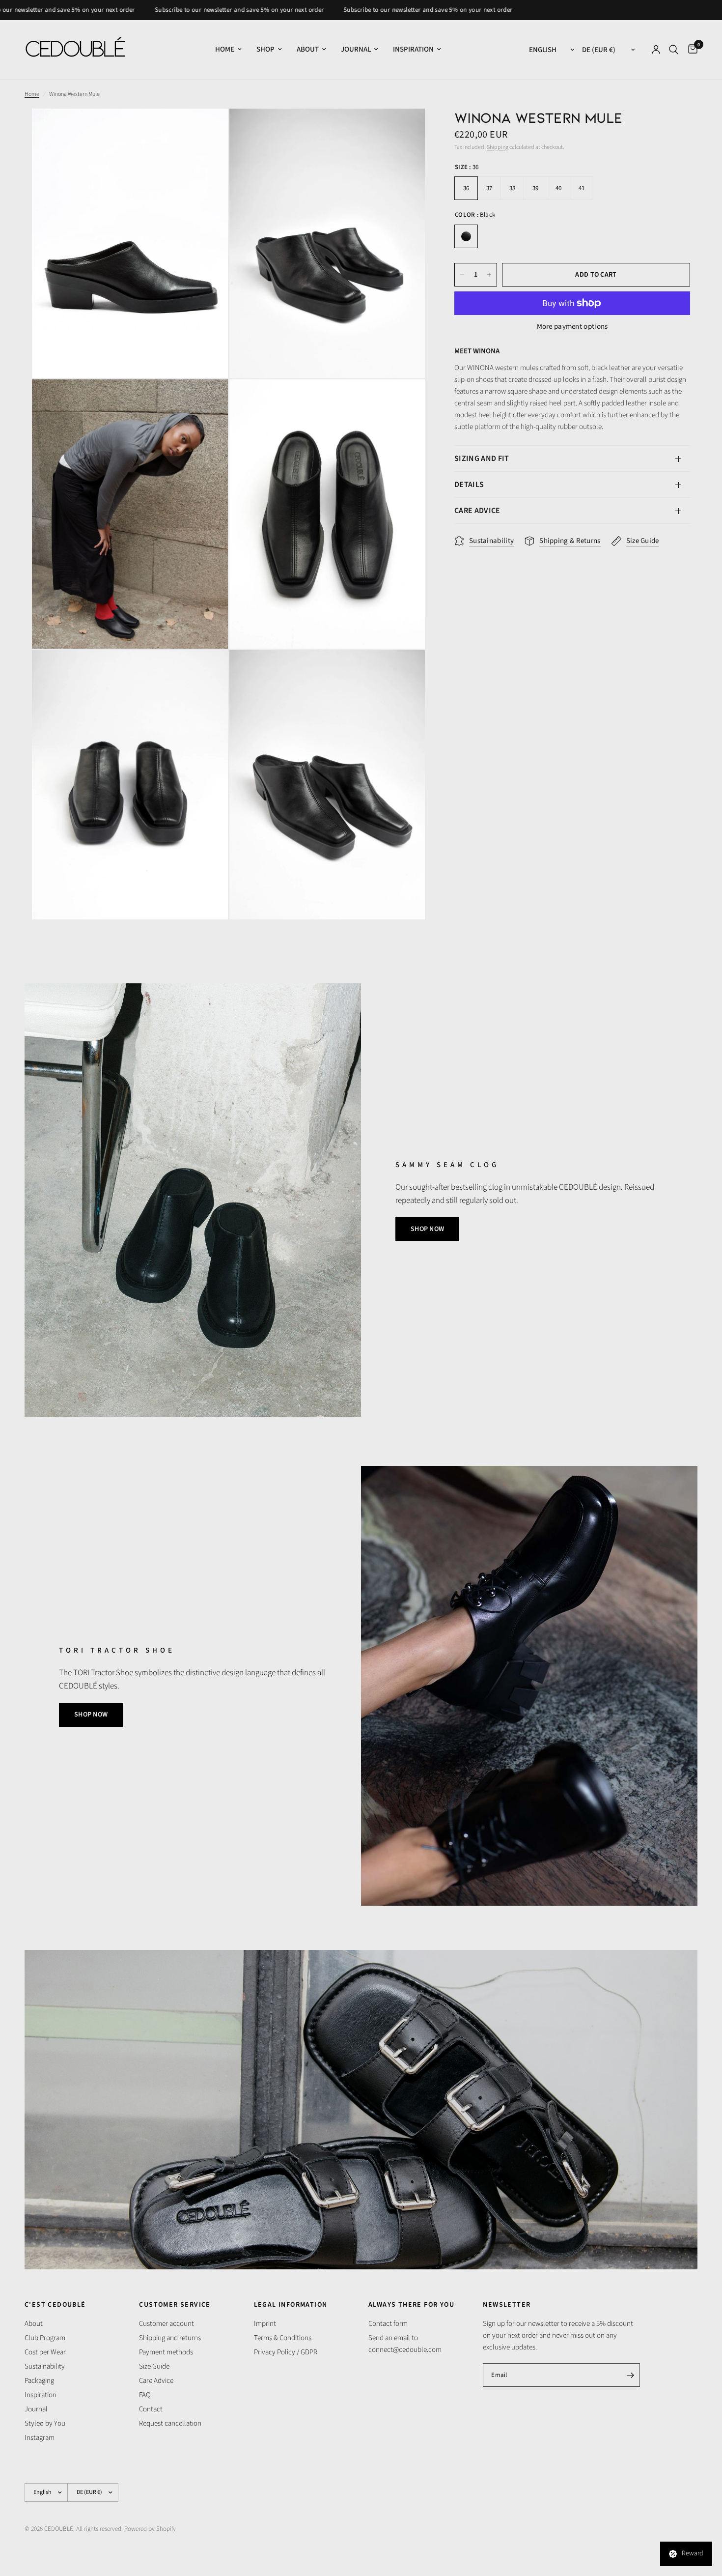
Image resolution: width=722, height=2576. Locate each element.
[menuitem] (228, 50)
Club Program (45, 2338)
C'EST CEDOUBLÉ (55, 2305)
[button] (427, 1229)
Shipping (498, 147)
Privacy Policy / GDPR (286, 2352)
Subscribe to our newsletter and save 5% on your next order (162, 10)
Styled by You (45, 2423)
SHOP (265, 49)
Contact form (388, 2324)
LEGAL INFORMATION (291, 2305)
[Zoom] (207, 129)
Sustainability (45, 2366)
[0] (690, 50)
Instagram (40, 2438)
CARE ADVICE (477, 511)
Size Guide (154, 2366)
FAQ (145, 2395)
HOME (225, 49)
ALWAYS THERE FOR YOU (411, 2305)
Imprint (265, 2324)
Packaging (39, 2381)
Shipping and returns (170, 2338)
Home (32, 94)
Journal (36, 2409)
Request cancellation (170, 2423)
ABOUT (308, 49)
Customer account (167, 2324)
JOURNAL (356, 49)
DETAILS (469, 485)
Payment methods (166, 2352)
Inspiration (41, 2395)
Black (466, 236)
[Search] (674, 50)
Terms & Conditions (283, 2338)
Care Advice (156, 2381)
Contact (151, 2409)
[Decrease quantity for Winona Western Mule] (462, 275)
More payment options (572, 327)
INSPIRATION (413, 49)
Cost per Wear (45, 2352)
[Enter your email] (630, 2375)
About (34, 2324)
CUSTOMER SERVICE (175, 2305)
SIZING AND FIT (482, 458)
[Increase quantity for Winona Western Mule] (489, 275)
